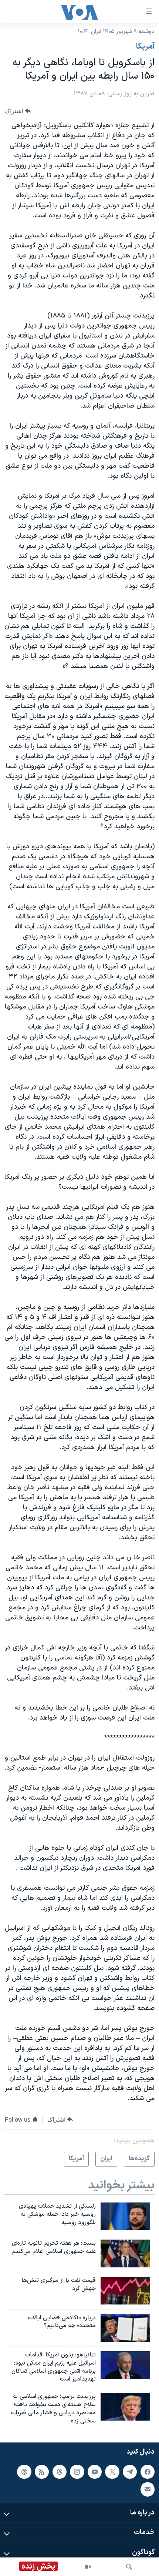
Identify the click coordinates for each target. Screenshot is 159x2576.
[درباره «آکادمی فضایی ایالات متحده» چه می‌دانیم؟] (125, 2328)
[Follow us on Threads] (60, 2471)
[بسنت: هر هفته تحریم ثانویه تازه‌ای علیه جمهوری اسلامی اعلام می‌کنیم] (125, 2253)
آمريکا (145, 47)
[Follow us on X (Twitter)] (112, 2471)
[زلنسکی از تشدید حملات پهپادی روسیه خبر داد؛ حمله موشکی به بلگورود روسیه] (125, 2216)
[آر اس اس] (42, 2471)
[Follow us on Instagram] (77, 2471)
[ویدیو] (88, 2567)
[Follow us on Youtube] (95, 2471)
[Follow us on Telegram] (130, 2471)
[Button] (18, 111)
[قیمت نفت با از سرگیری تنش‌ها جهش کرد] (125, 2291)
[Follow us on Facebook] (148, 2471)
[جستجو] (129, 2567)
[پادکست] (24, 2471)
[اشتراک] (148, 2489)
